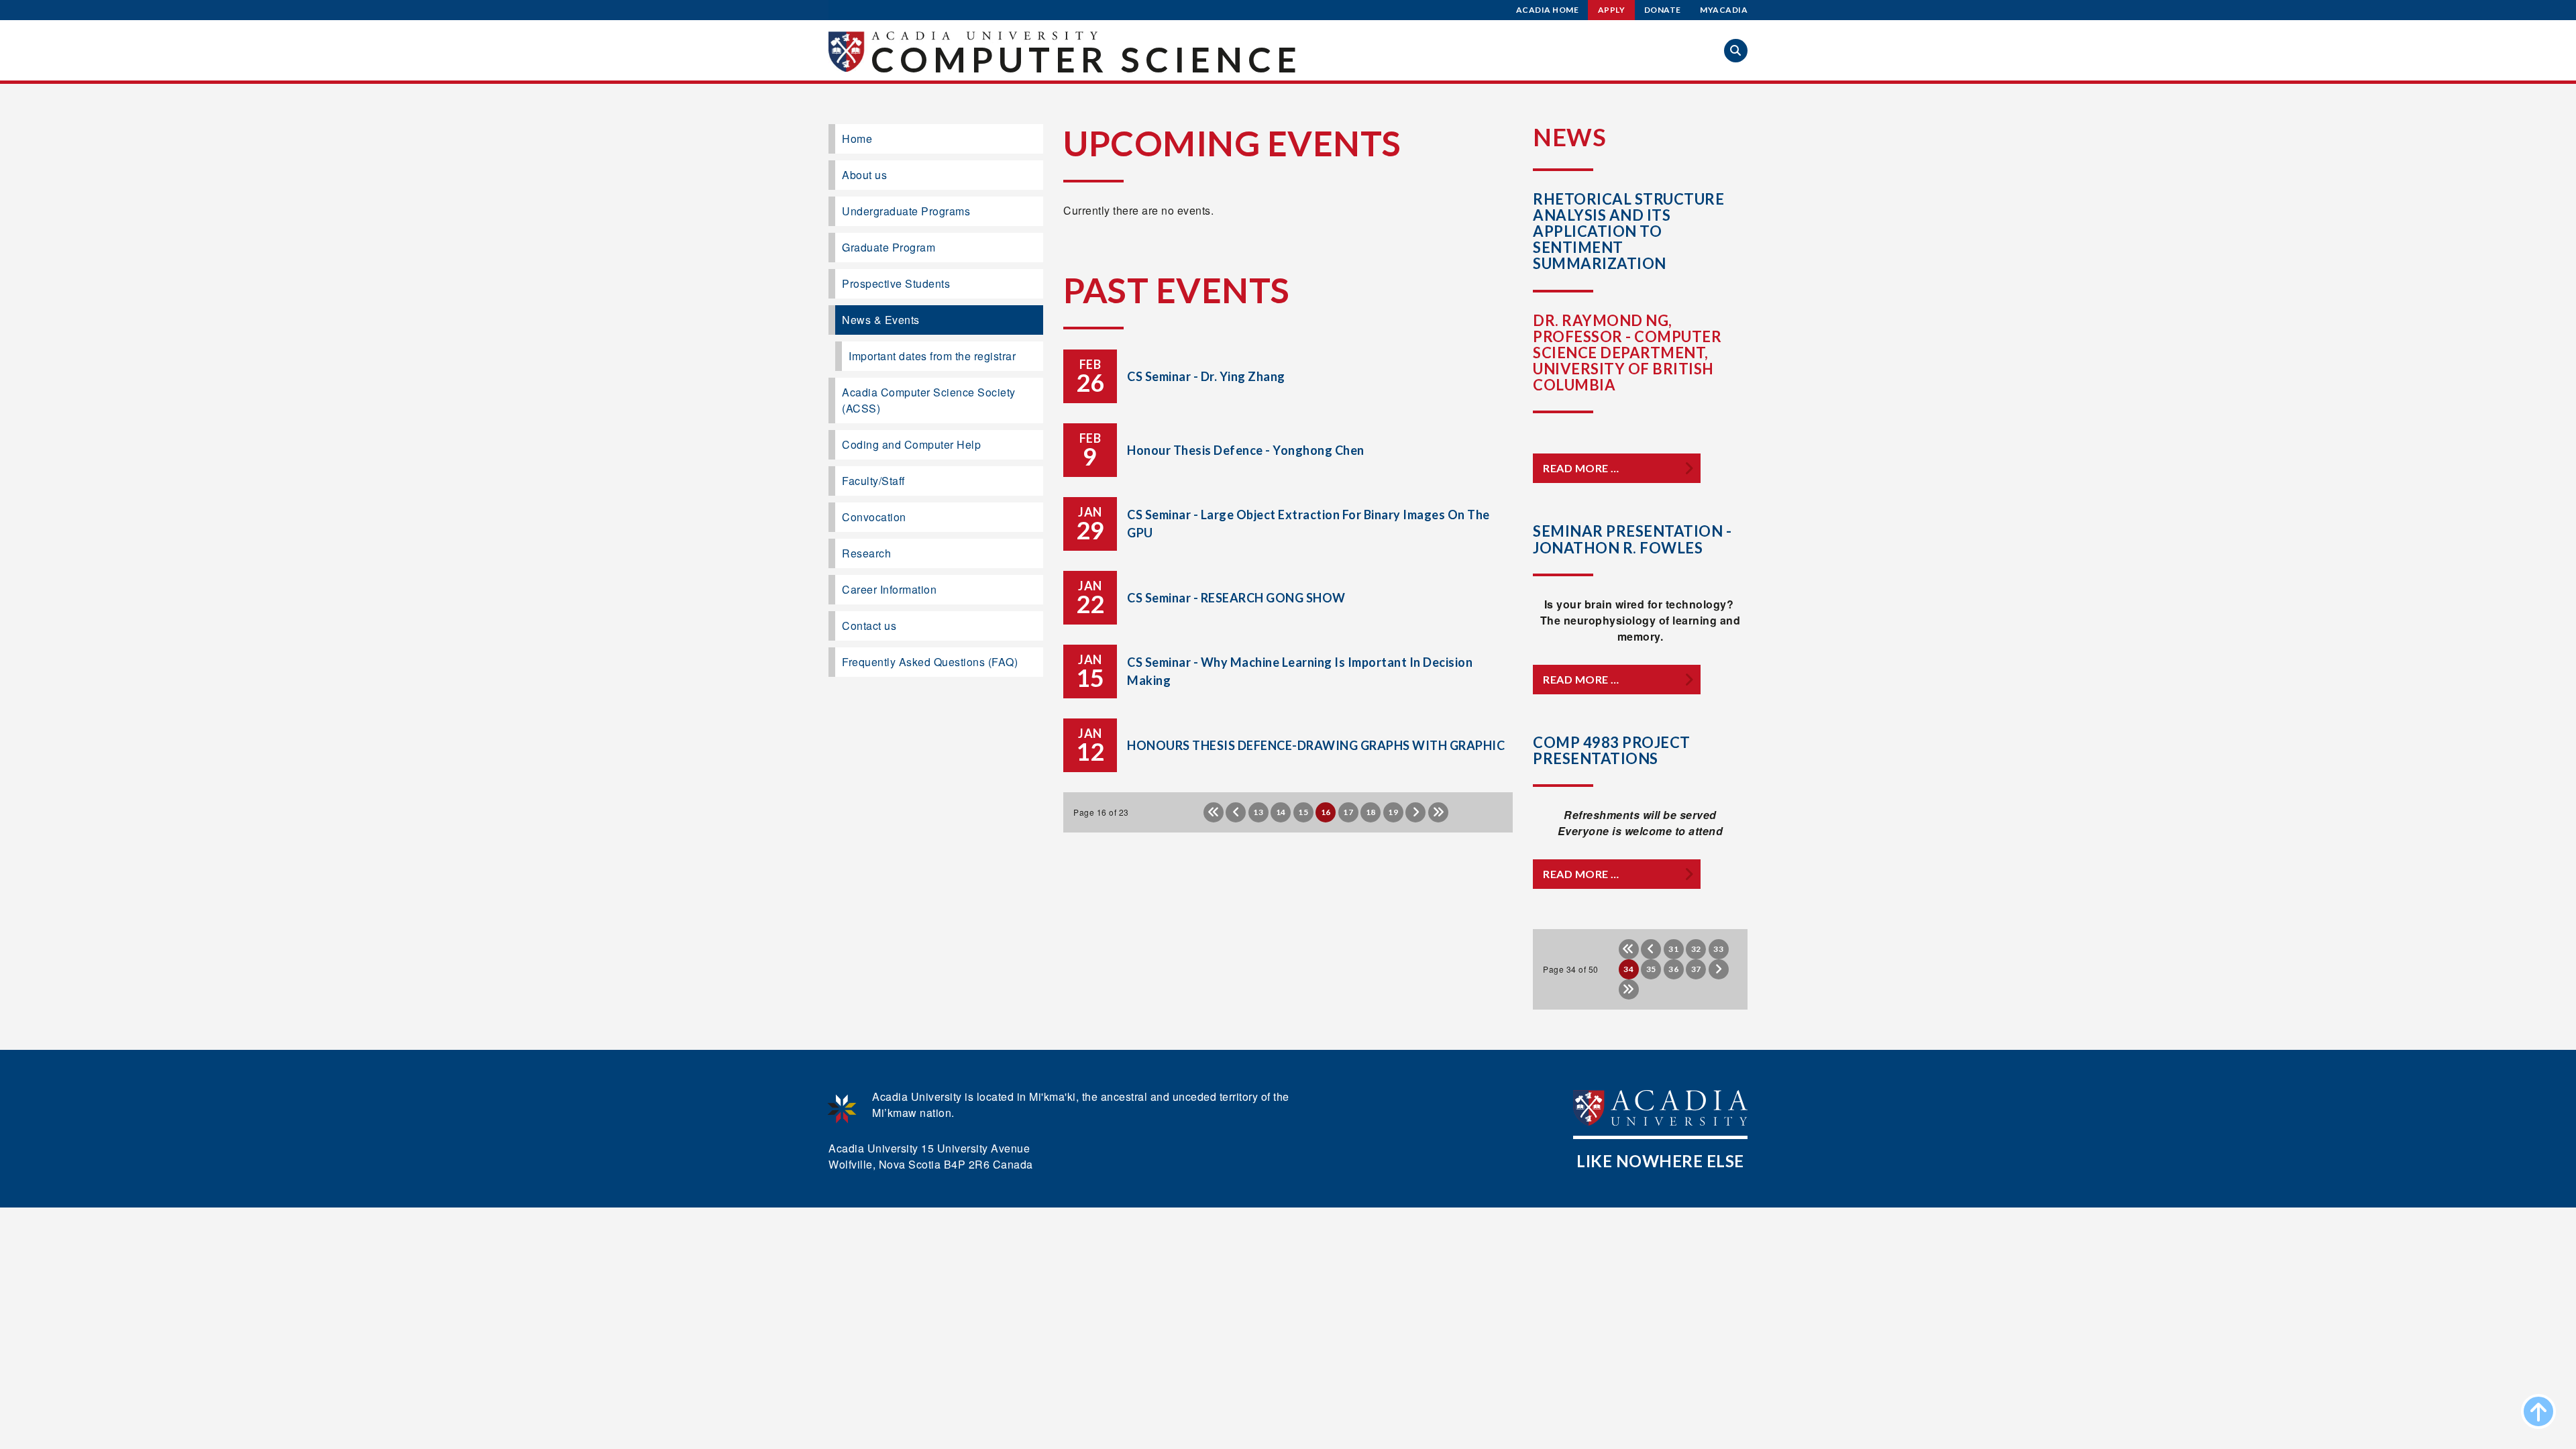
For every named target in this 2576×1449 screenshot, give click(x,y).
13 (1258, 812)
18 (1371, 812)
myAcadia (1724, 10)
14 (1281, 812)
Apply (1612, 10)
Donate (1663, 10)
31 (1673, 949)
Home (857, 139)
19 (1393, 812)
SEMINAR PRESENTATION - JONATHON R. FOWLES (1632, 539)
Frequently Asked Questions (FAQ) (930, 662)
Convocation (874, 517)
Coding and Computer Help (911, 444)
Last (1438, 812)
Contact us (869, 626)
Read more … (1581, 468)
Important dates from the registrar (932, 356)
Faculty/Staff (873, 481)
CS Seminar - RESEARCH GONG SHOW (1236, 598)
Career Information (889, 589)
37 (1696, 969)
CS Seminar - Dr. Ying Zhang (1206, 376)
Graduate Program (889, 247)
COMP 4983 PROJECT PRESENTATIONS (1612, 750)
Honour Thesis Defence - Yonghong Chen (1246, 450)
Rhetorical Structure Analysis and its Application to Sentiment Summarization (1628, 231)
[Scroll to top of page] (2538, 1411)
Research (866, 553)
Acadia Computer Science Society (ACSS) (929, 400)
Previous (1236, 812)
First (1214, 812)
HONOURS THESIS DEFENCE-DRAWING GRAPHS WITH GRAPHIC (1316, 745)
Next (1415, 812)
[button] (1736, 51)
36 (1673, 969)
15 (1303, 812)
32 (1696, 949)
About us (864, 175)
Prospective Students (896, 283)
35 (1651, 969)
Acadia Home (1548, 10)
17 (1348, 812)
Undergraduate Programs (906, 211)
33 (1718, 949)
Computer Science (1086, 59)
